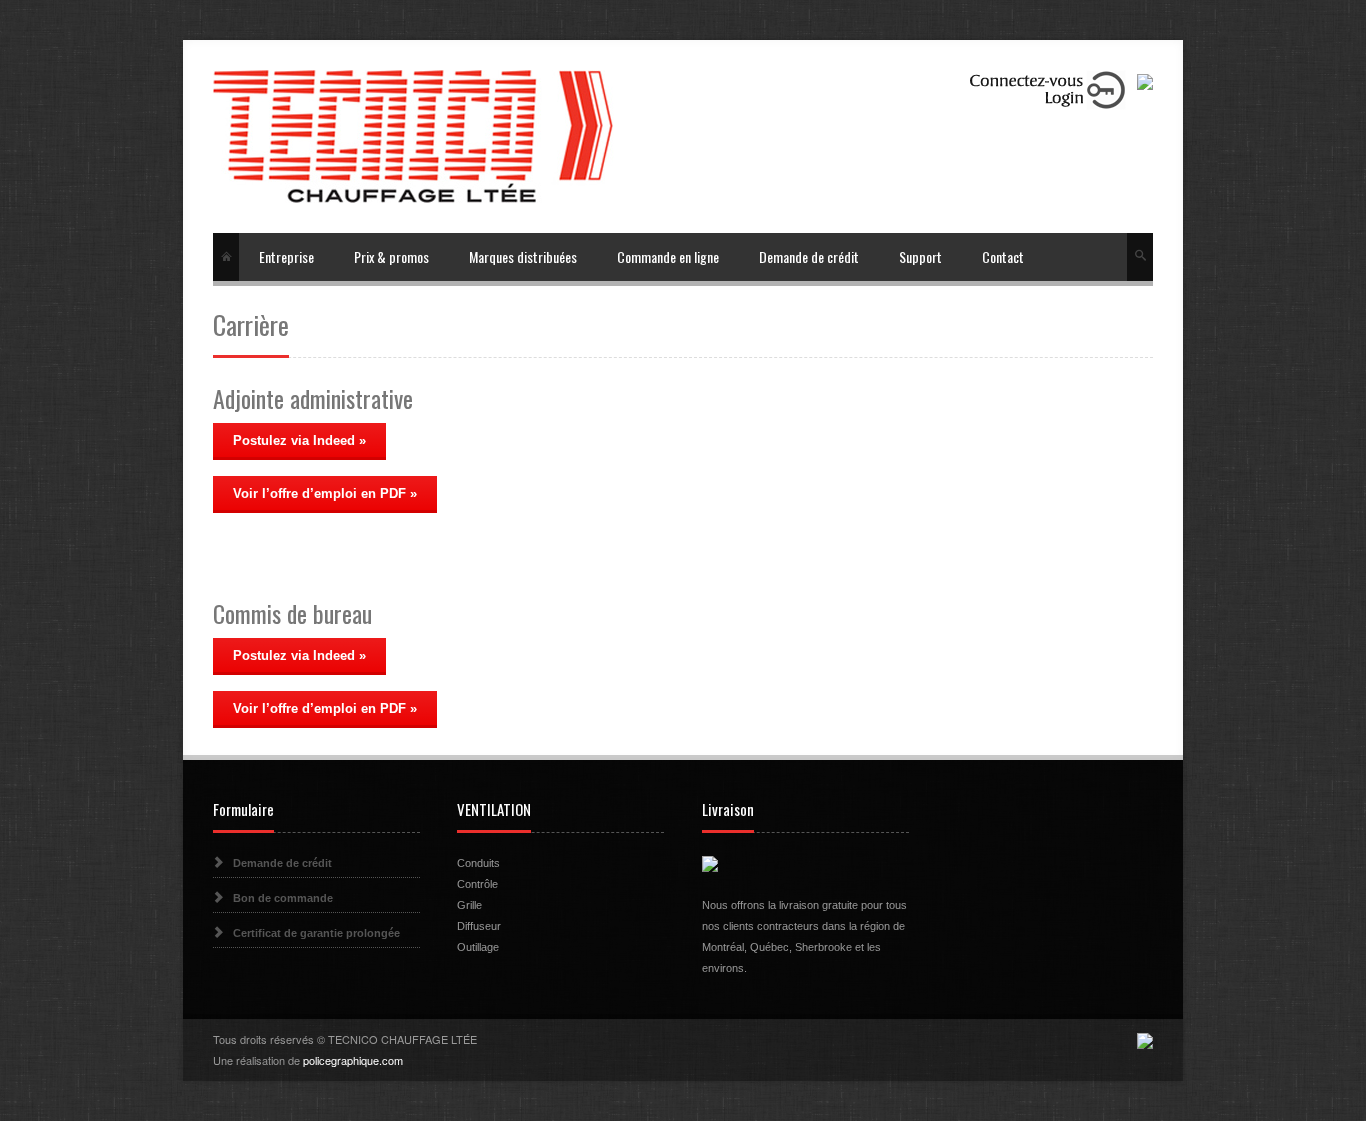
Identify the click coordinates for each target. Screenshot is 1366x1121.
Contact (1003, 256)
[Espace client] (1047, 88)
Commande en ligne (668, 256)
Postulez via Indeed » (299, 440)
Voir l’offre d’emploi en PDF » (325, 493)
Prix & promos (391, 256)
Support (920, 256)
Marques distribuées (523, 256)
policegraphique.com (353, 1060)
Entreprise (286, 256)
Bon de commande (283, 898)
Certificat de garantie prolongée (316, 933)
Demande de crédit (809, 256)
